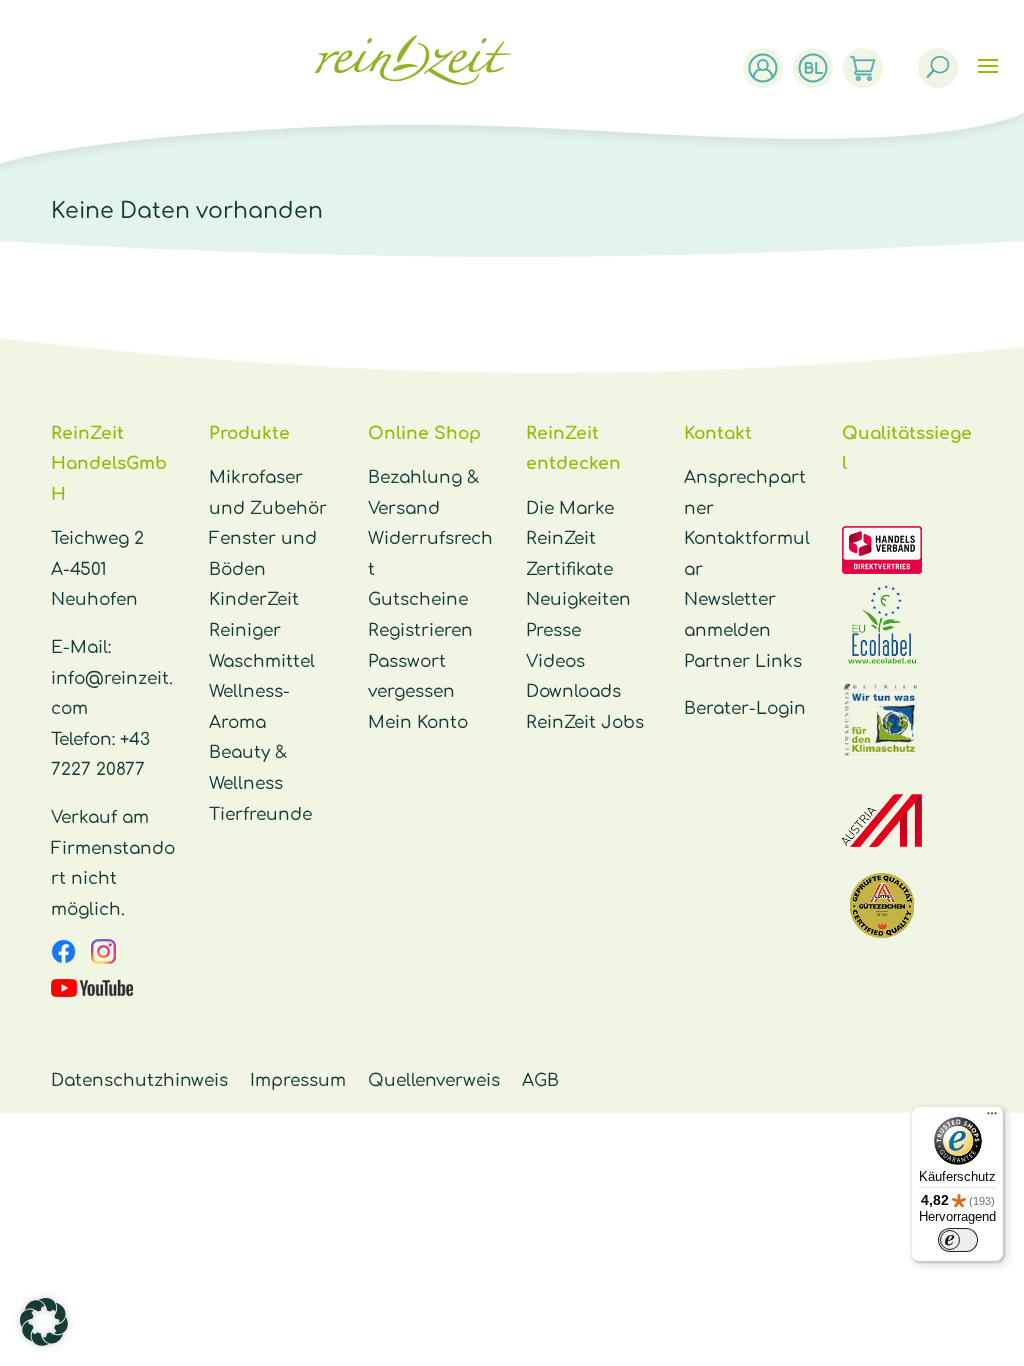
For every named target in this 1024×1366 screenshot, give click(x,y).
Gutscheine (418, 599)
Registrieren (420, 630)
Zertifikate (569, 569)
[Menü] (992, 1118)
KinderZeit (254, 599)
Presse (553, 630)
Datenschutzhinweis (139, 1080)
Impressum (298, 1080)
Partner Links (743, 661)
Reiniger (245, 630)
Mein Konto (418, 722)
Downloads (573, 691)
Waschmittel (262, 661)
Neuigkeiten (578, 599)
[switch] (958, 1240)
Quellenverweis (434, 1080)
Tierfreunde (260, 814)
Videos (555, 661)
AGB (540, 1080)
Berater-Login (745, 708)
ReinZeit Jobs (585, 722)
